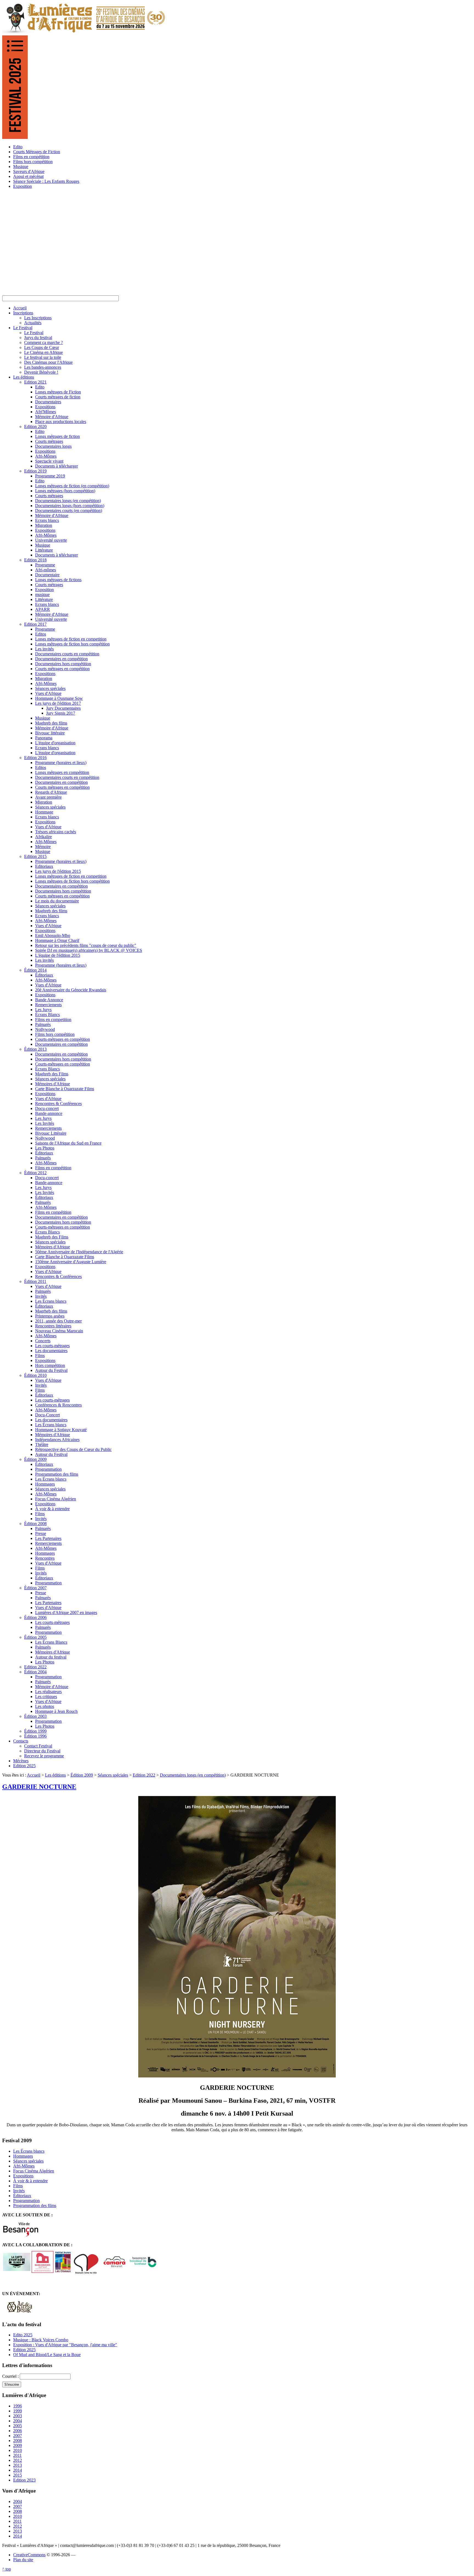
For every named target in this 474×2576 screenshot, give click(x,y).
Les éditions (55, 1775)
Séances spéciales (113, 1775)
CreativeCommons (29, 2555)
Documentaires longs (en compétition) (193, 1775)
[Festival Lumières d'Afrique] (84, 33)
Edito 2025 (23, 2335)
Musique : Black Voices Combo (41, 2340)
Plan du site (23, 2560)
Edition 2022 (144, 1775)
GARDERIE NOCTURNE (39, 1787)
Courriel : (11, 2376)
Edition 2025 (24, 2350)
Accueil (34, 1775)
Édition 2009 (82, 1775)
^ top (7, 2569)
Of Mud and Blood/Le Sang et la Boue (47, 2355)
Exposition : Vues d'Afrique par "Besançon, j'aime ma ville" (65, 2345)
